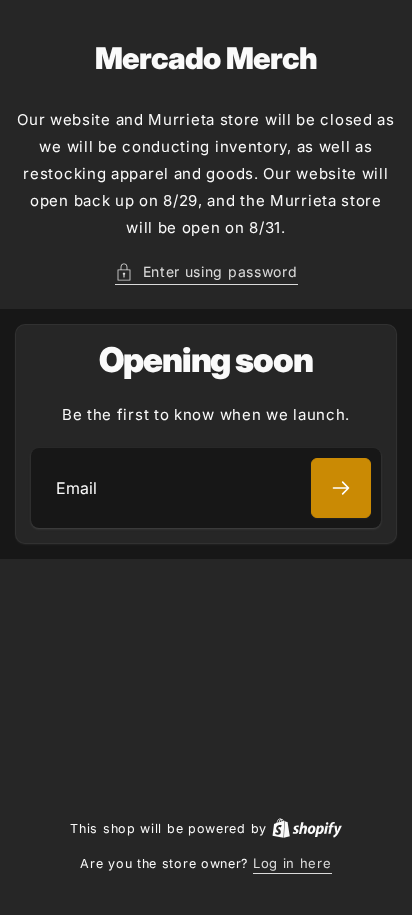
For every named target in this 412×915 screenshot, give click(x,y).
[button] (206, 271)
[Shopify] (307, 828)
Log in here (292, 863)
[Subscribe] (341, 488)
